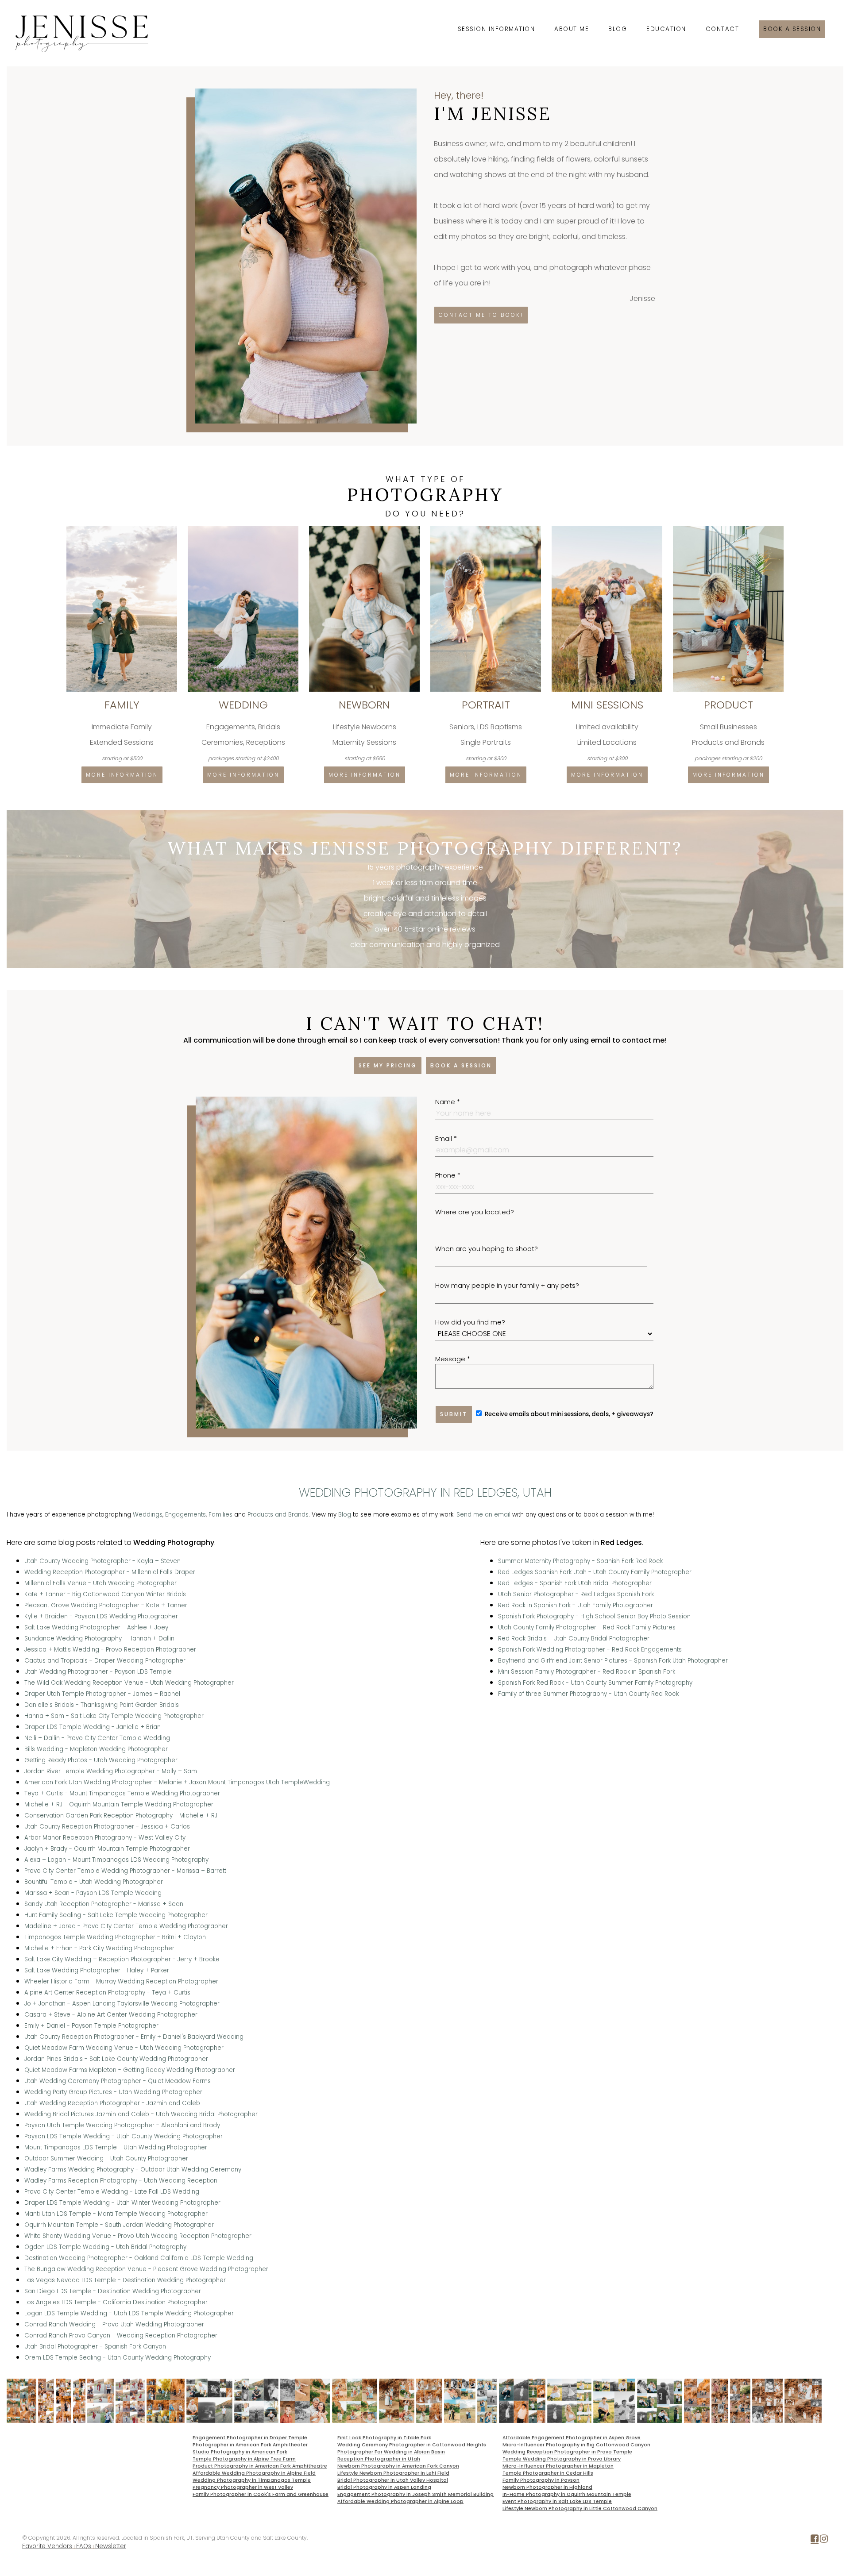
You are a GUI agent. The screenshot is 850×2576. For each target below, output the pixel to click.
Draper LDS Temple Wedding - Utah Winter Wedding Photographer (122, 2203)
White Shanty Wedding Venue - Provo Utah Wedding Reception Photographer (138, 2236)
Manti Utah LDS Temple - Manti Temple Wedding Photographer (116, 2214)
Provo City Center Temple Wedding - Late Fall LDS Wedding (112, 2192)
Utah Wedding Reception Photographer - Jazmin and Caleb (112, 2103)
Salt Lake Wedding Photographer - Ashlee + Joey (96, 1627)
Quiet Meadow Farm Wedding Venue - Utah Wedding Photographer (124, 2048)
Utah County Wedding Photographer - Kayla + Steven (102, 1561)
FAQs (84, 2546)
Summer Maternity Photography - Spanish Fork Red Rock (580, 1561)
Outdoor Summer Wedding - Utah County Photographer (106, 2158)
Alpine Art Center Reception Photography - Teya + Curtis (107, 1993)
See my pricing (388, 1065)
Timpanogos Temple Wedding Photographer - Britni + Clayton (115, 1937)
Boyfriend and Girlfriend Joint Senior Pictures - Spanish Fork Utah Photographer (613, 1661)
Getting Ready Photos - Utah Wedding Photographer (101, 1760)
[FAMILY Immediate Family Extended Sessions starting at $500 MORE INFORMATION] (123, 529)
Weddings (148, 1515)
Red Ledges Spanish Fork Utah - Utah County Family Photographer (595, 1572)
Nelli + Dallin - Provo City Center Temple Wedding (97, 1738)
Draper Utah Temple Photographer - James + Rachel (102, 1694)
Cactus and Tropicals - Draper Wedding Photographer (105, 1661)
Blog (618, 29)
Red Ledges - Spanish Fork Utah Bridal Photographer (575, 1583)
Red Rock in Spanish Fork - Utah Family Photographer (576, 1605)
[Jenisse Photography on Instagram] (824, 2540)
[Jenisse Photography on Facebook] (815, 2540)
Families (220, 1515)
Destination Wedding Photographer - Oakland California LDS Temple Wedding (139, 2258)
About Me (572, 29)
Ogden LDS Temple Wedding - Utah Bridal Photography (105, 2247)
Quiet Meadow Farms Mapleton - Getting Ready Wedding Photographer (130, 2070)
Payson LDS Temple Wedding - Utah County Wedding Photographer (124, 2136)
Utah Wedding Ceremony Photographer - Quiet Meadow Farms (118, 2081)
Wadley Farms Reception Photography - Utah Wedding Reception (121, 2181)
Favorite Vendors (47, 2546)
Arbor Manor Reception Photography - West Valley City (105, 1838)
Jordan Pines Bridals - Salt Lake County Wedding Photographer (116, 2059)
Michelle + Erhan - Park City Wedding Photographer (99, 1948)
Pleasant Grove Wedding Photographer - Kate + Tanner (106, 1605)
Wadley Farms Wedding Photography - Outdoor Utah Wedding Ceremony (133, 2170)
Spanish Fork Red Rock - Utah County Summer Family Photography (595, 1683)
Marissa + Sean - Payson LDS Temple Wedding (93, 1893)
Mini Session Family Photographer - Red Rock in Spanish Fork (587, 1672)
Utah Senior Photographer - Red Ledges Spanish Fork (576, 1594)
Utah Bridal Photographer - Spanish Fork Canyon (95, 2347)
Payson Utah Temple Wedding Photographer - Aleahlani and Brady (122, 2125)
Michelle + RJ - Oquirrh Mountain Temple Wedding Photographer (119, 1804)
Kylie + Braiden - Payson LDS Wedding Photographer (101, 1616)
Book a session (792, 29)
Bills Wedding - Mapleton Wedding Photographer (96, 1749)
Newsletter (111, 2546)
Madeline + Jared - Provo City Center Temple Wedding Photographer (126, 1926)
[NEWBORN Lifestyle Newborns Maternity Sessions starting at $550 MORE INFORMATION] (365, 529)
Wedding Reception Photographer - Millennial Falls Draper (110, 1572)
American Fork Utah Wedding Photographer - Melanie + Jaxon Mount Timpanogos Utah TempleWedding (177, 1782)
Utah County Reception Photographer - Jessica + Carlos (107, 1827)
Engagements (185, 1515)
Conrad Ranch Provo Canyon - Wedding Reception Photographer (121, 2335)
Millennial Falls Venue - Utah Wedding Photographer (100, 1583)
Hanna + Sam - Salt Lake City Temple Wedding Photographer (114, 1716)
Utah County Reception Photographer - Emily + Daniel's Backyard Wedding (134, 2037)
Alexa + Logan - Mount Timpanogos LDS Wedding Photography (116, 1860)
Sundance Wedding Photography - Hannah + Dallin (99, 1638)
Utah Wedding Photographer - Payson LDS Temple (98, 1672)
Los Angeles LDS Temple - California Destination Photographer (116, 2302)
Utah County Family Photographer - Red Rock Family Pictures (587, 1627)
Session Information (496, 29)
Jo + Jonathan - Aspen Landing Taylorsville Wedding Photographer (122, 2004)
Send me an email (483, 1515)
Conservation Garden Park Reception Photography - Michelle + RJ (121, 1816)
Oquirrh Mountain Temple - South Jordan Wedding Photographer (119, 2225)
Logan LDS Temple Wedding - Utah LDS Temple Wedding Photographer (129, 2313)
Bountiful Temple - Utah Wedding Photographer (94, 1882)
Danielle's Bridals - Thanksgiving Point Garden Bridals (102, 1705)
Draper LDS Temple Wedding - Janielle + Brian (93, 1727)
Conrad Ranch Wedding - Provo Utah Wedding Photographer (114, 2324)
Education (666, 29)
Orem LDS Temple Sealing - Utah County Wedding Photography (118, 2358)
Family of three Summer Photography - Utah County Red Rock (588, 1694)
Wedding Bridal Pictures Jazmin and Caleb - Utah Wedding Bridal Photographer (141, 2114)
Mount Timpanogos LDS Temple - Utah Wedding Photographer (116, 2147)
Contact (722, 29)
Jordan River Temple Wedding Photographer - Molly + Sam (111, 1771)
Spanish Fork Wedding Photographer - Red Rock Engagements (590, 1650)
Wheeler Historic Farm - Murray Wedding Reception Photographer (121, 1981)
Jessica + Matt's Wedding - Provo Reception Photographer (110, 1650)
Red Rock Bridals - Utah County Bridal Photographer (574, 1638)
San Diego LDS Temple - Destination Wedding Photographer (113, 2291)
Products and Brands (278, 1515)
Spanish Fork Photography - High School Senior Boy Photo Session (594, 1616)
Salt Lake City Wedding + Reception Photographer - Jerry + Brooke (122, 1959)
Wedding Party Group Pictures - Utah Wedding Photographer (113, 2092)
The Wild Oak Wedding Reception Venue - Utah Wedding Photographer (129, 1683)
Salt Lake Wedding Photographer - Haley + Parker (97, 1970)
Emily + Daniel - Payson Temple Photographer (91, 2026)
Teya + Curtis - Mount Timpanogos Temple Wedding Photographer (122, 1793)
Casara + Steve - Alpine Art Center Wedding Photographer (111, 2015)
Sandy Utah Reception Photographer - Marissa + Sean (104, 1904)
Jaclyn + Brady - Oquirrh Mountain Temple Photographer (107, 1849)
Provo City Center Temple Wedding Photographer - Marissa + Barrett (125, 1871)
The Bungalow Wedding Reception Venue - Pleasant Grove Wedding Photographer (146, 2269)
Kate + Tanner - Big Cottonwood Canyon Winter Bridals (105, 1594)
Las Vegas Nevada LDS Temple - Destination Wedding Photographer (125, 2280)
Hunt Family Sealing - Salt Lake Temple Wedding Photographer (116, 1915)
